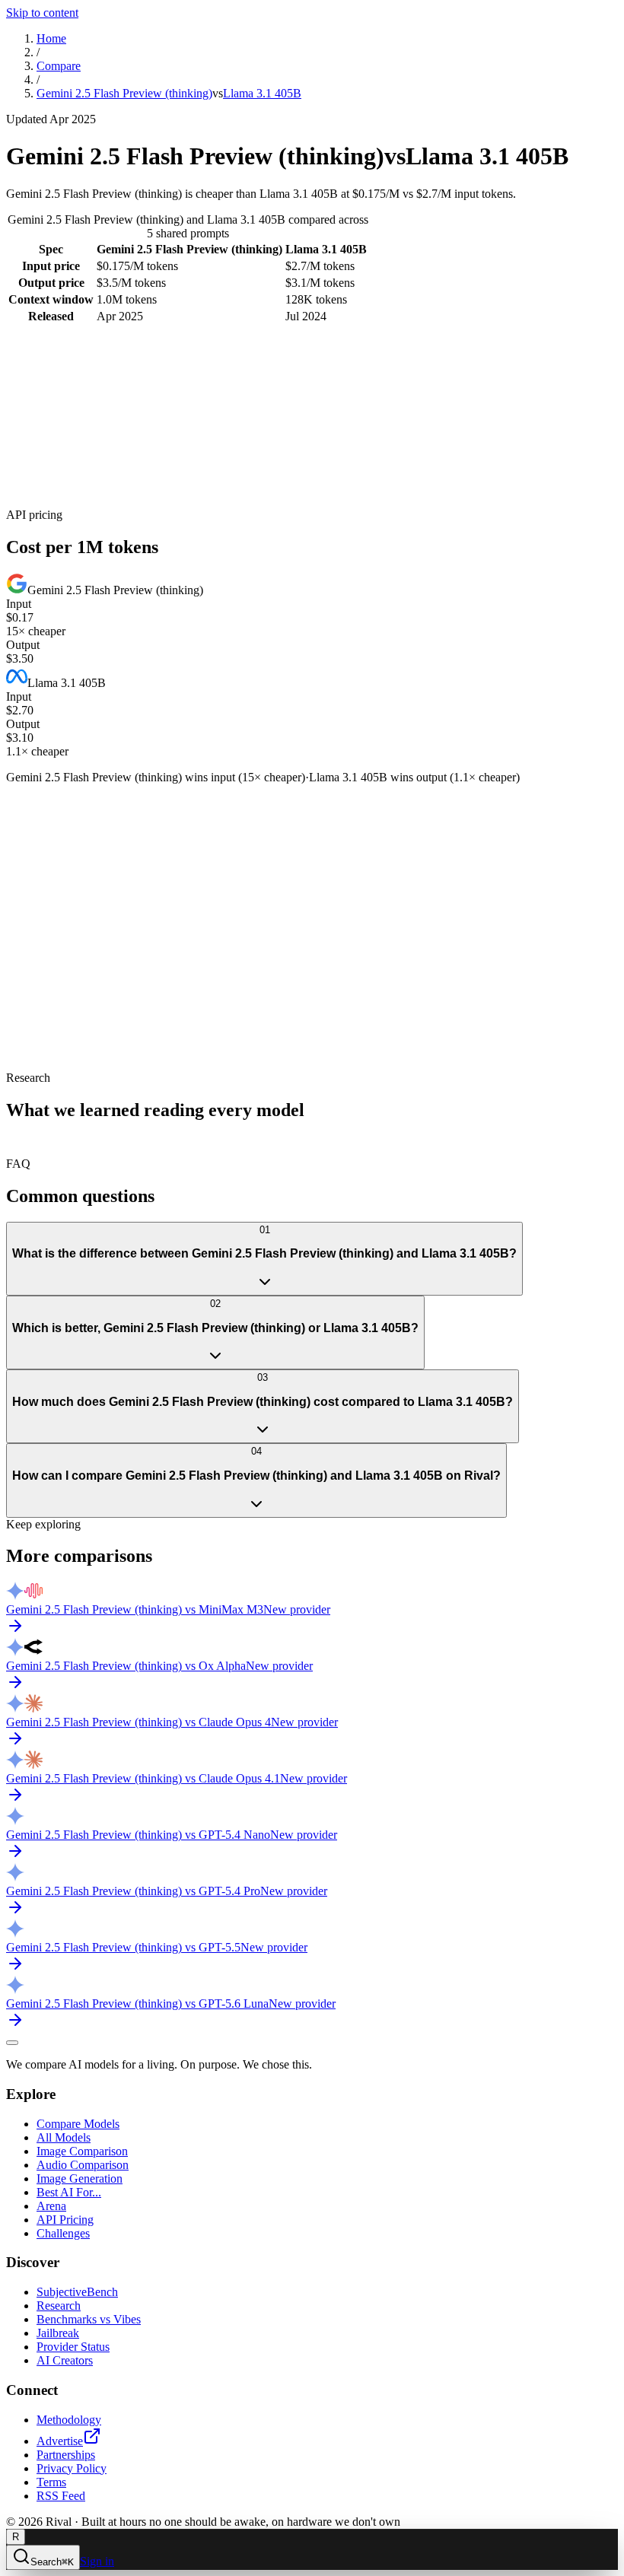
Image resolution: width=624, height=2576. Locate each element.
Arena (51, 2206)
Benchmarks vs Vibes (89, 2319)
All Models (64, 2137)
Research (59, 2306)
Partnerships (66, 2455)
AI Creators (65, 2360)
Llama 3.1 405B (262, 93)
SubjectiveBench (77, 2292)
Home (51, 38)
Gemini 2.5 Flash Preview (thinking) (124, 93)
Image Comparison (82, 2151)
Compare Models (78, 2124)
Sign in (97, 2561)
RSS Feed (61, 2496)
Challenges (63, 2233)
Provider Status (73, 2347)
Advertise (60, 2441)
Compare (59, 66)
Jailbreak (58, 2333)
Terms (51, 2482)
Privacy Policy (72, 2468)
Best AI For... (69, 2192)
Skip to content (42, 13)
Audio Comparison (83, 2165)
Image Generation (80, 2178)
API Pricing (65, 2220)
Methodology (69, 2420)
